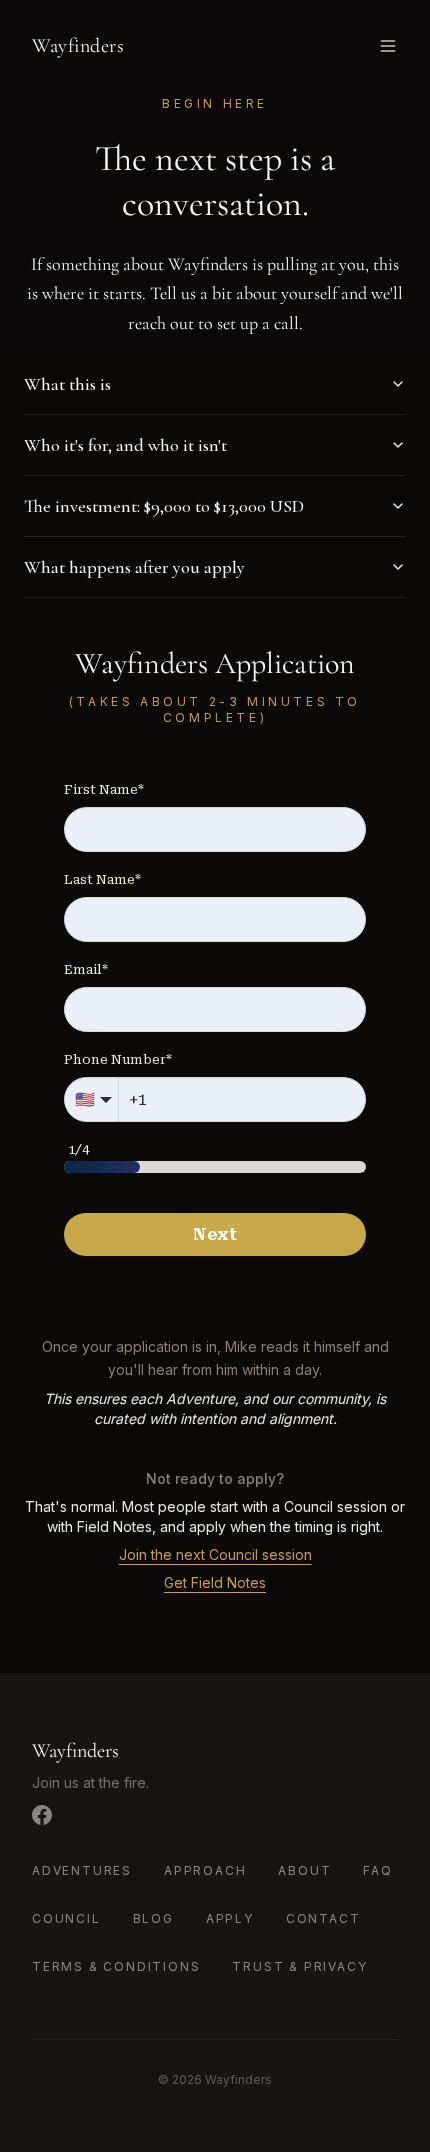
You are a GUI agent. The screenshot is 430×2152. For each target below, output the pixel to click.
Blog (153, 1918)
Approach (205, 1870)
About (304, 1870)
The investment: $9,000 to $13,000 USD (164, 506)
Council (66, 1918)
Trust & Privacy (299, 1966)
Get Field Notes (215, 1582)
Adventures (82, 1870)
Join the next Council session (215, 1554)
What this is (67, 384)
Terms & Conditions (116, 1966)
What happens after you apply (134, 567)
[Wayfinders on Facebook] (42, 1815)
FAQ (377, 1870)
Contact (323, 1918)
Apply (230, 1918)
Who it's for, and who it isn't (125, 445)
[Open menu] (388, 46)
